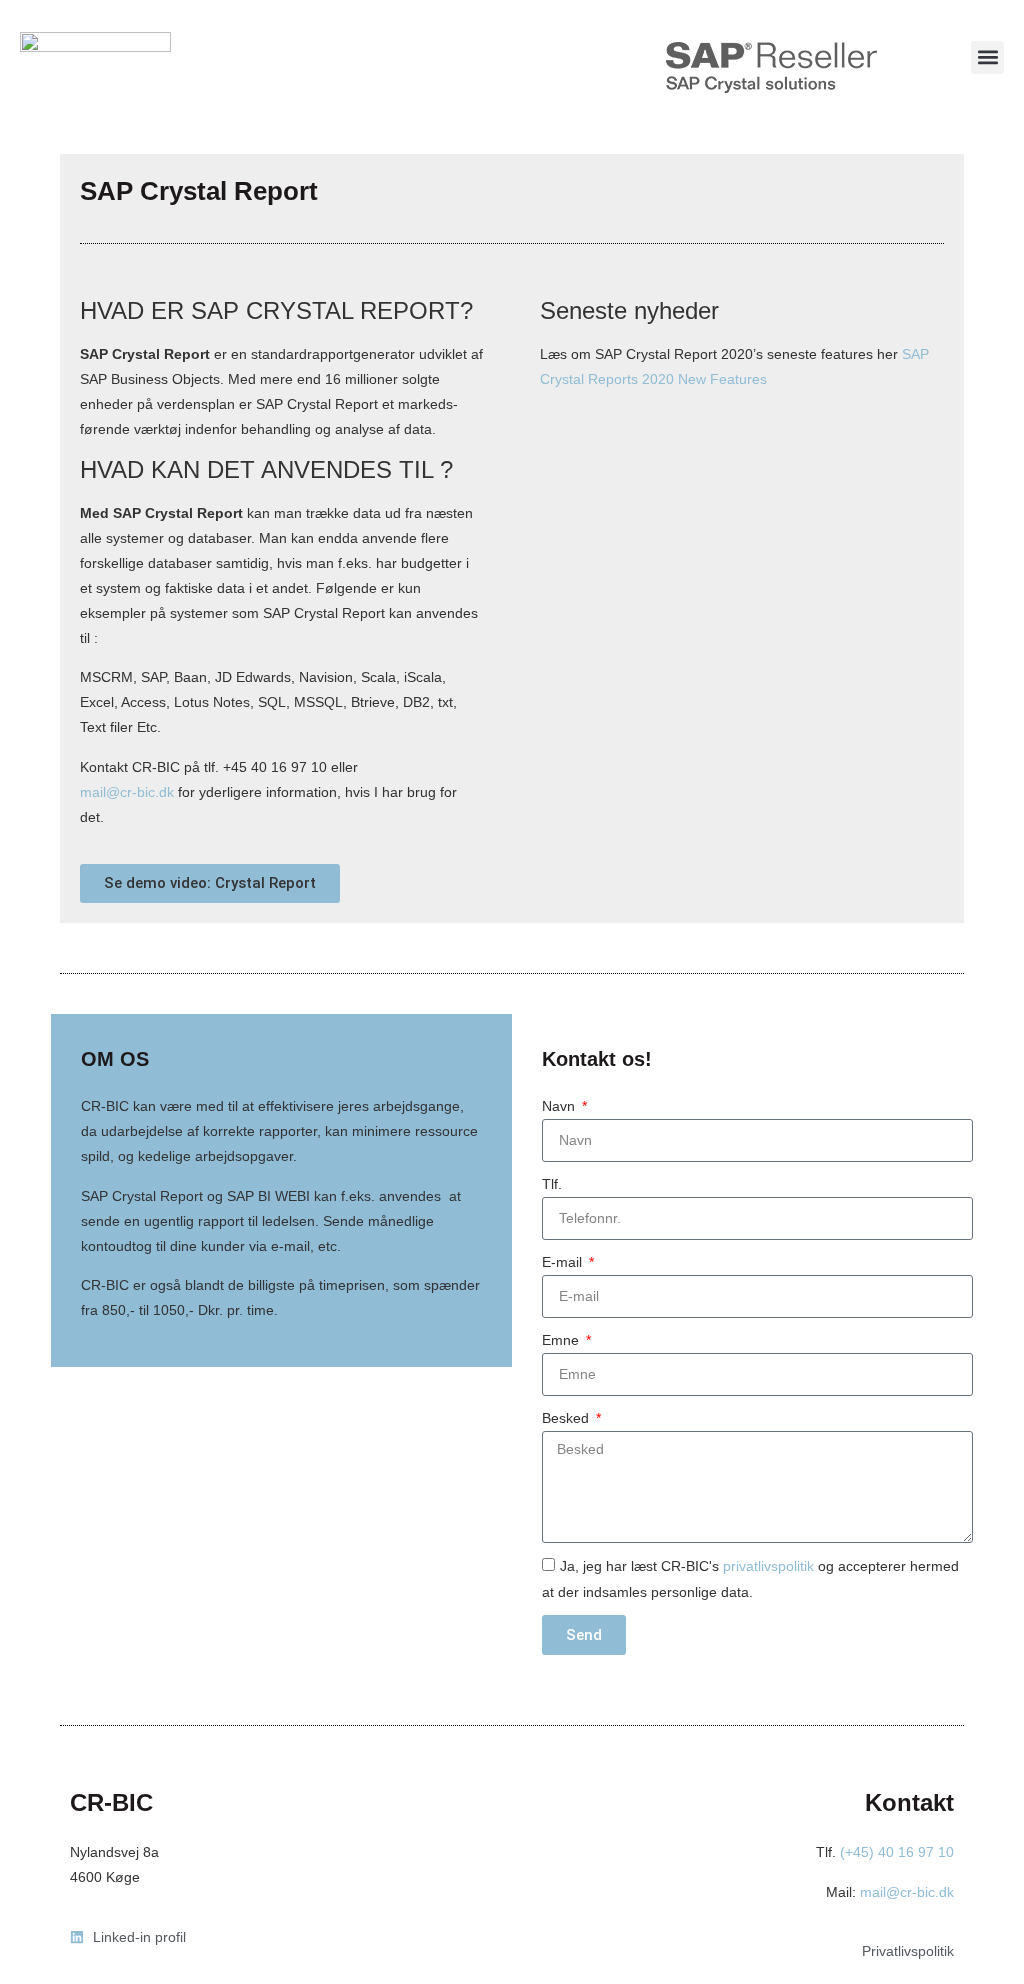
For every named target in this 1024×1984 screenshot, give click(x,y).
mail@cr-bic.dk (127, 792)
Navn (560, 1106)
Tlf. (552, 1184)
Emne (562, 1340)
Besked (567, 1418)
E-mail (564, 1262)
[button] (987, 57)
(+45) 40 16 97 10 (897, 1852)
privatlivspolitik (768, 1566)
